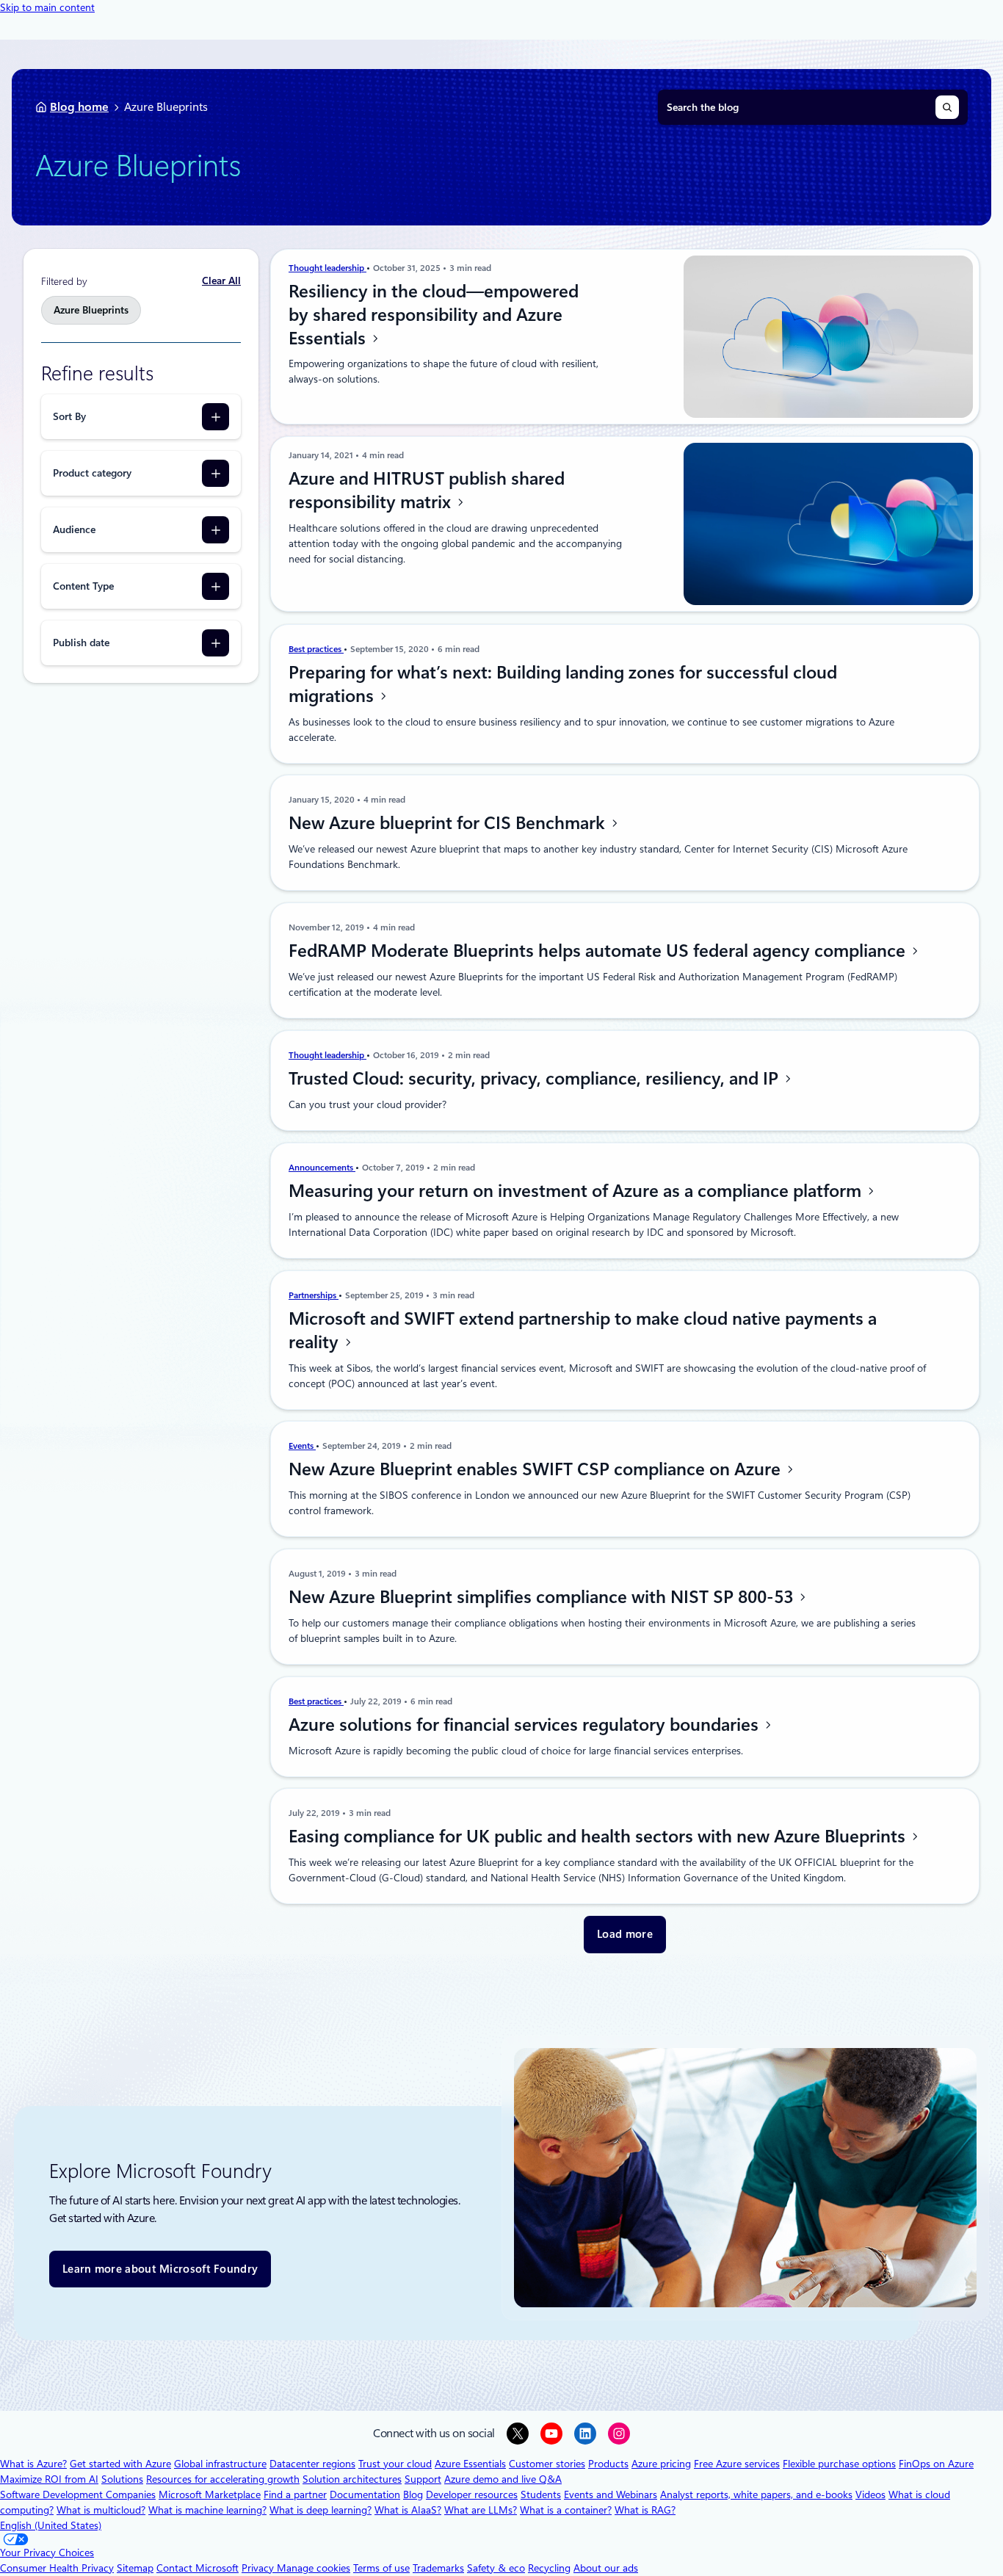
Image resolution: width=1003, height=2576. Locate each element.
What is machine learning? (207, 2510)
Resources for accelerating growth (223, 2479)
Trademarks (438, 2568)
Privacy (259, 2568)
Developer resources (472, 2494)
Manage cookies (314, 2568)
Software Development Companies (78, 2494)
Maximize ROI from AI (49, 2479)
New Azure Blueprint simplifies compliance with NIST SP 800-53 (543, 1597)
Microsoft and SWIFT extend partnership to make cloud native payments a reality (583, 1331)
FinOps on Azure (936, 2464)
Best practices (316, 649)
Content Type (83, 586)
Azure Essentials (470, 2464)
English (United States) (51, 2525)
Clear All (221, 281)
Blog (413, 2494)
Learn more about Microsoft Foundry (160, 2269)
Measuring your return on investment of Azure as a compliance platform (577, 1191)
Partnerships (314, 1295)
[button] (625, 1935)
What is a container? (566, 2510)
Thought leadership (327, 268)
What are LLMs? (481, 2510)
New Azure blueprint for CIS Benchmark (449, 823)
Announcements (322, 1168)
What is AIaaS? (408, 2510)
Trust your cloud (395, 2464)
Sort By (69, 416)
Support (423, 2479)
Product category (92, 473)
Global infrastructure (220, 2464)
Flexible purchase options (839, 2464)
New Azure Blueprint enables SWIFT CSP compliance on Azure (537, 1469)
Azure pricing (661, 2464)
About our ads (606, 2568)
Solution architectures (352, 2479)
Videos (870, 2494)
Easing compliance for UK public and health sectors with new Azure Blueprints (599, 1837)
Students (541, 2494)
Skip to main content (47, 7)
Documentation (365, 2494)
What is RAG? (645, 2510)
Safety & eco (496, 2568)
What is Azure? (33, 2464)
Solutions (122, 2479)
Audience (74, 529)
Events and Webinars (611, 2494)
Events (302, 1446)
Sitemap (135, 2568)
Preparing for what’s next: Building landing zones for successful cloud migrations (563, 684)
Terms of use (381, 2568)
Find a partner (295, 2494)
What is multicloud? (101, 2510)
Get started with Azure (120, 2464)
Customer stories (547, 2464)
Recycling (549, 2568)
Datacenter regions (312, 2464)
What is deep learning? (321, 2510)
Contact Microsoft (198, 2568)
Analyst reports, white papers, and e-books (756, 2494)
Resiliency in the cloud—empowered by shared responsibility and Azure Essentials (434, 315)
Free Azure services (737, 2464)
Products (608, 2464)
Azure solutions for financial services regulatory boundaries (526, 1725)
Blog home (79, 107)
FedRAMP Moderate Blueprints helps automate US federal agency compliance (599, 951)
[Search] (947, 107)
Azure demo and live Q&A (503, 2479)
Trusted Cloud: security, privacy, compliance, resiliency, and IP (536, 1079)
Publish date (81, 643)
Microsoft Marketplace (210, 2494)
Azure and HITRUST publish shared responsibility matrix (427, 491)
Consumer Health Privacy (57, 2568)
